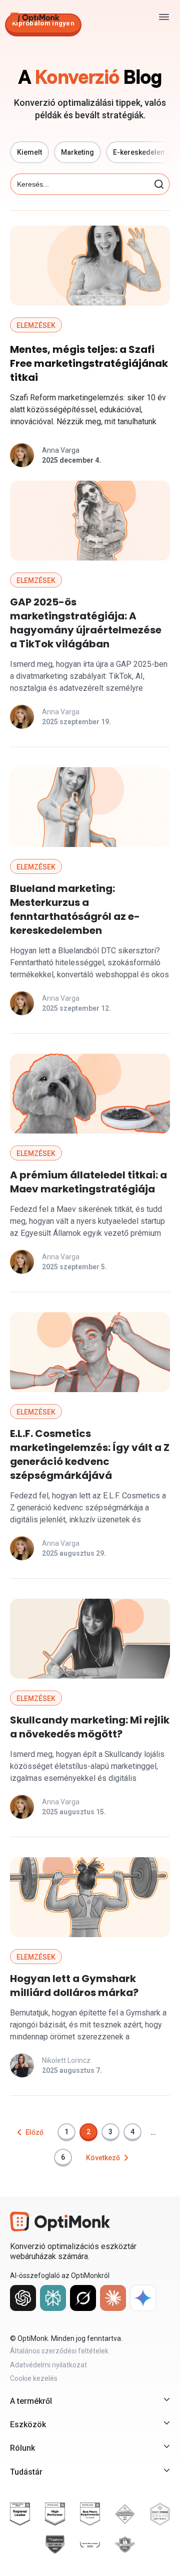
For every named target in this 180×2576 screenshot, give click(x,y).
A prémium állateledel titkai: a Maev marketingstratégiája (88, 1182)
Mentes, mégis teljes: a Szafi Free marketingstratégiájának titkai (89, 363)
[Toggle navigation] (164, 17)
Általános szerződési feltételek (59, 2351)
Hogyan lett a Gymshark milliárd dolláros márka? (74, 1986)
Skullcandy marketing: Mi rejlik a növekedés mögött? (90, 1727)
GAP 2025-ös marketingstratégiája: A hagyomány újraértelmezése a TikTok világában (86, 623)
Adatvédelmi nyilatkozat (48, 2365)
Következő (103, 2158)
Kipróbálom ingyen (43, 23)
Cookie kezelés (34, 2378)
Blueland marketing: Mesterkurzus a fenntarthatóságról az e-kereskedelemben (75, 909)
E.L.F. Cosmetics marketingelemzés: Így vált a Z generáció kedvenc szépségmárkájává (90, 1454)
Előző (34, 2132)
